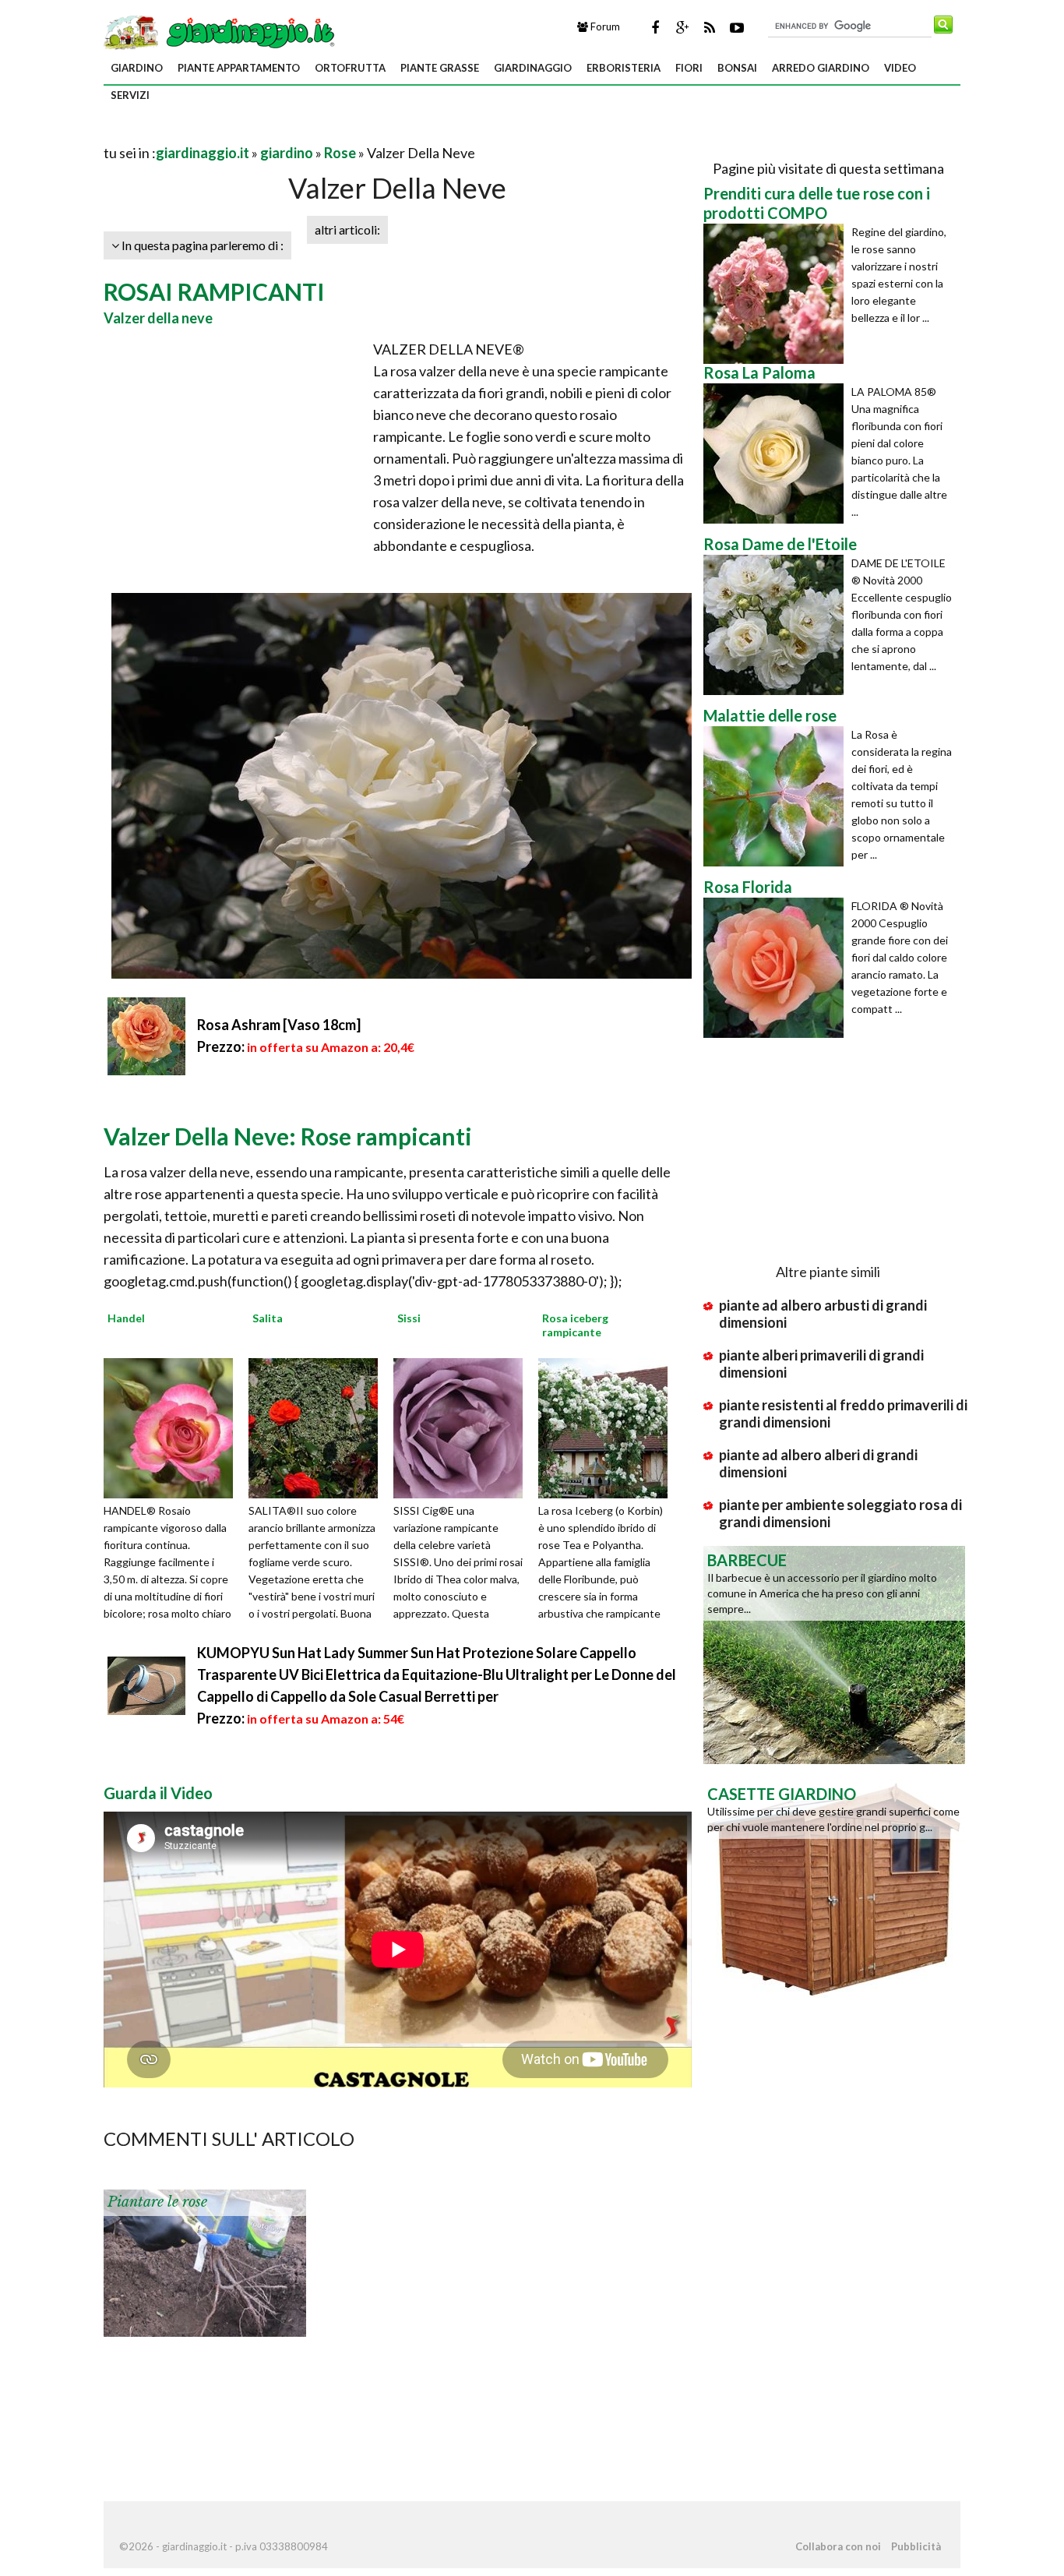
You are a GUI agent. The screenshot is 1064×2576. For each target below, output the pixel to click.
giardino (137, 68)
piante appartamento (239, 68)
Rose (340, 153)
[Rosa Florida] (777, 968)
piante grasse (440, 68)
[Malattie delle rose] (777, 796)
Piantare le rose (157, 2202)
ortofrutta (350, 68)
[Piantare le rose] (205, 2262)
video (900, 68)
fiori (689, 68)
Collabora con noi (838, 2546)
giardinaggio (533, 68)
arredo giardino (821, 68)
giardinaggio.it (203, 153)
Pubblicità (916, 2546)
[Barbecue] (834, 1653)
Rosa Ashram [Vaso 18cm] (279, 1025)
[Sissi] (463, 1427)
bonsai (737, 68)
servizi (130, 95)
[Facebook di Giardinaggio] (655, 27)
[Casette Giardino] (834, 1887)
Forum (604, 26)
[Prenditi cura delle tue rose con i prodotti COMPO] (777, 294)
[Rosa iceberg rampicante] (608, 1427)
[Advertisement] (286, 134)
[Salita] (319, 1427)
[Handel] (174, 1427)
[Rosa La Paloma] (777, 453)
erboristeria (624, 68)
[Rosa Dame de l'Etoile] (777, 625)
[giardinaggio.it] (221, 31)
